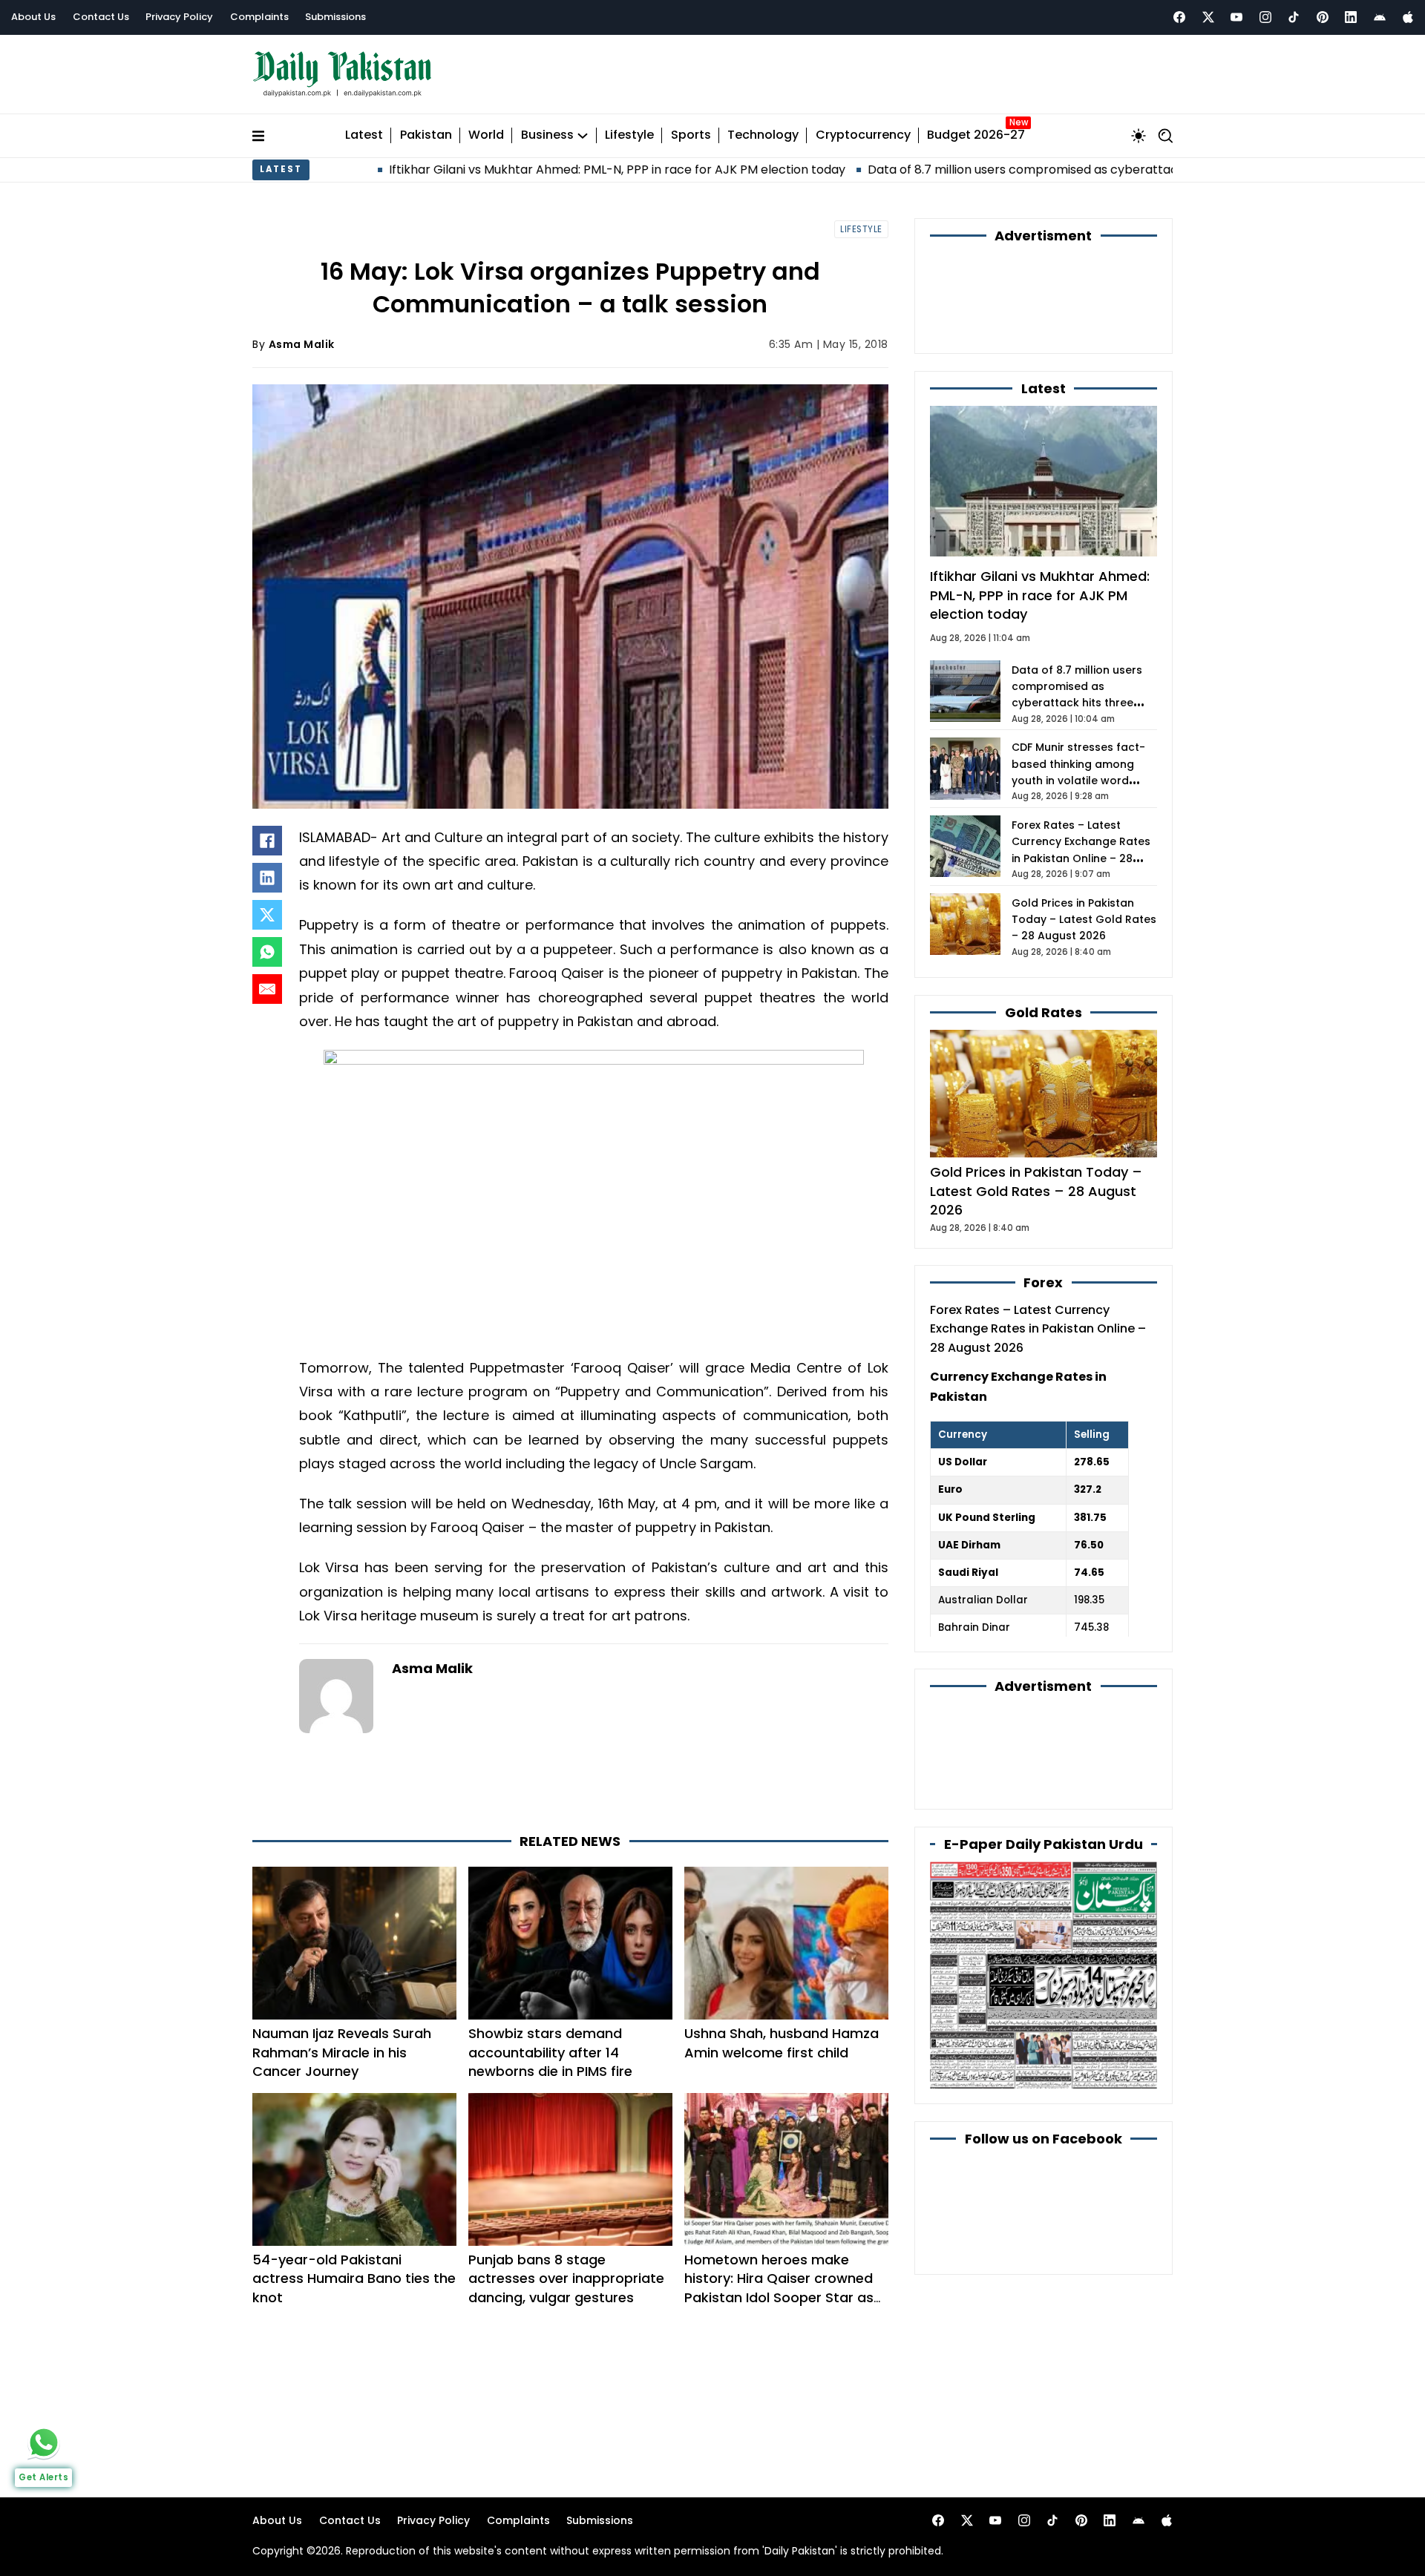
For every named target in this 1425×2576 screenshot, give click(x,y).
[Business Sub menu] (583, 136)
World (486, 135)
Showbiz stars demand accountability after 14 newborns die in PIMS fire (550, 2052)
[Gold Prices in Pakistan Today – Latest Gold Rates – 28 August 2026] (1044, 1093)
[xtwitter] (1208, 17)
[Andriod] (1380, 17)
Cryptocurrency (863, 135)
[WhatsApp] (267, 952)
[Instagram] (1265, 17)
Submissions (335, 17)
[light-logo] (346, 75)
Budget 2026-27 (976, 135)
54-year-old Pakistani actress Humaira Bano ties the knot (354, 2278)
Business (547, 135)
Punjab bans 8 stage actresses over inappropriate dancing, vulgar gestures (566, 2278)
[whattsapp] (44, 2442)
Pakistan (426, 135)
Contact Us (101, 17)
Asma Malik (302, 344)
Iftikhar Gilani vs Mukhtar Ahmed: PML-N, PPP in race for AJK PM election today (486, 170)
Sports (691, 135)
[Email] (267, 989)
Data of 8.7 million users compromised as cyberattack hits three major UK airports (977, 170)
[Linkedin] (1351, 17)
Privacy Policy (179, 17)
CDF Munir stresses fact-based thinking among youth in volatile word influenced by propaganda (1078, 781)
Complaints (259, 17)
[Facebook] (1179, 17)
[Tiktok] (1294, 17)
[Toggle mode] (1139, 136)
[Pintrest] (1323, 17)
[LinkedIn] (267, 878)
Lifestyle (629, 135)
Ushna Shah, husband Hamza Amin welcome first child (782, 2043)
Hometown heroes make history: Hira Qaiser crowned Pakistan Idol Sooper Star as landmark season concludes (779, 2288)
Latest (364, 135)
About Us (33, 17)
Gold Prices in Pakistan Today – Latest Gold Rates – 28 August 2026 (1084, 920)
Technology (763, 135)
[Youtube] (1236, 17)
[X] (267, 915)
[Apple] (1408, 17)
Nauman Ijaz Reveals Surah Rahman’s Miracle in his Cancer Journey (342, 2052)
